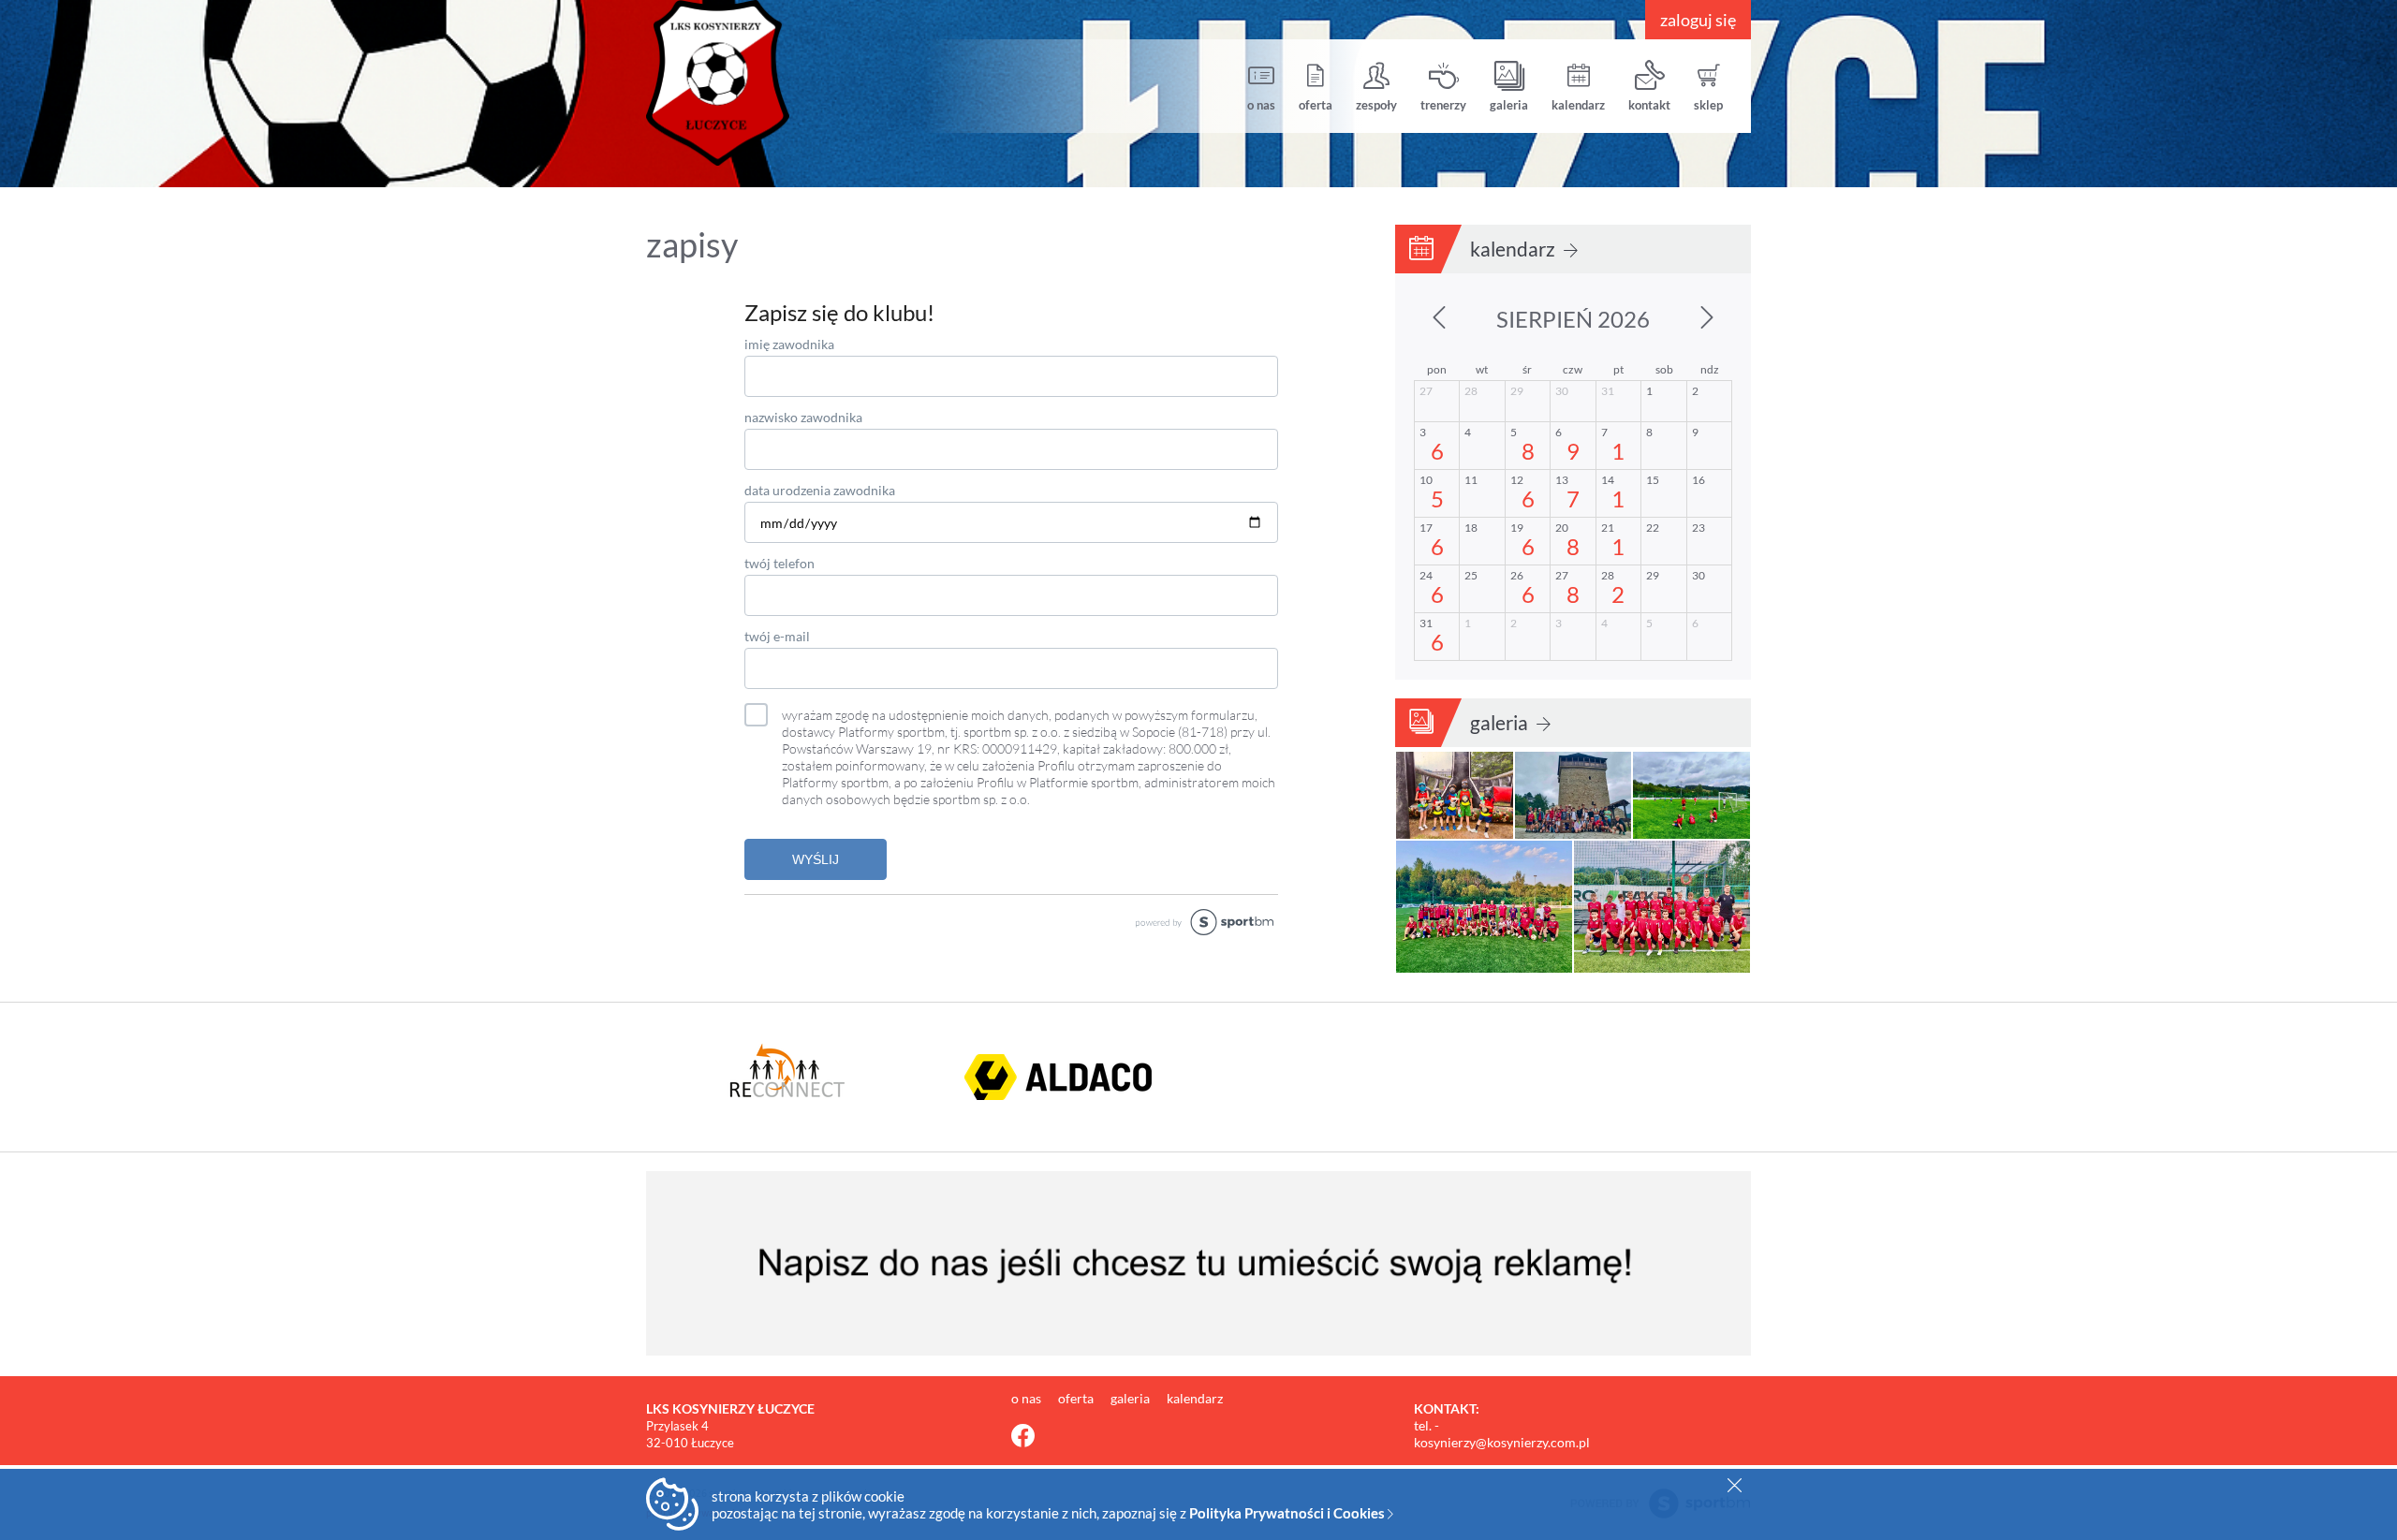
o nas (1261, 104)
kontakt (1649, 104)
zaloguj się (1698, 20)
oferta (1316, 104)
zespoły (1376, 104)
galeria (1509, 104)
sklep (1708, 104)
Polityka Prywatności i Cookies (1288, 1513)
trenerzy (1443, 104)
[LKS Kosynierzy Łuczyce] (787, 83)
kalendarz (1578, 104)
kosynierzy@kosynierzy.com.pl (1502, 1442)
